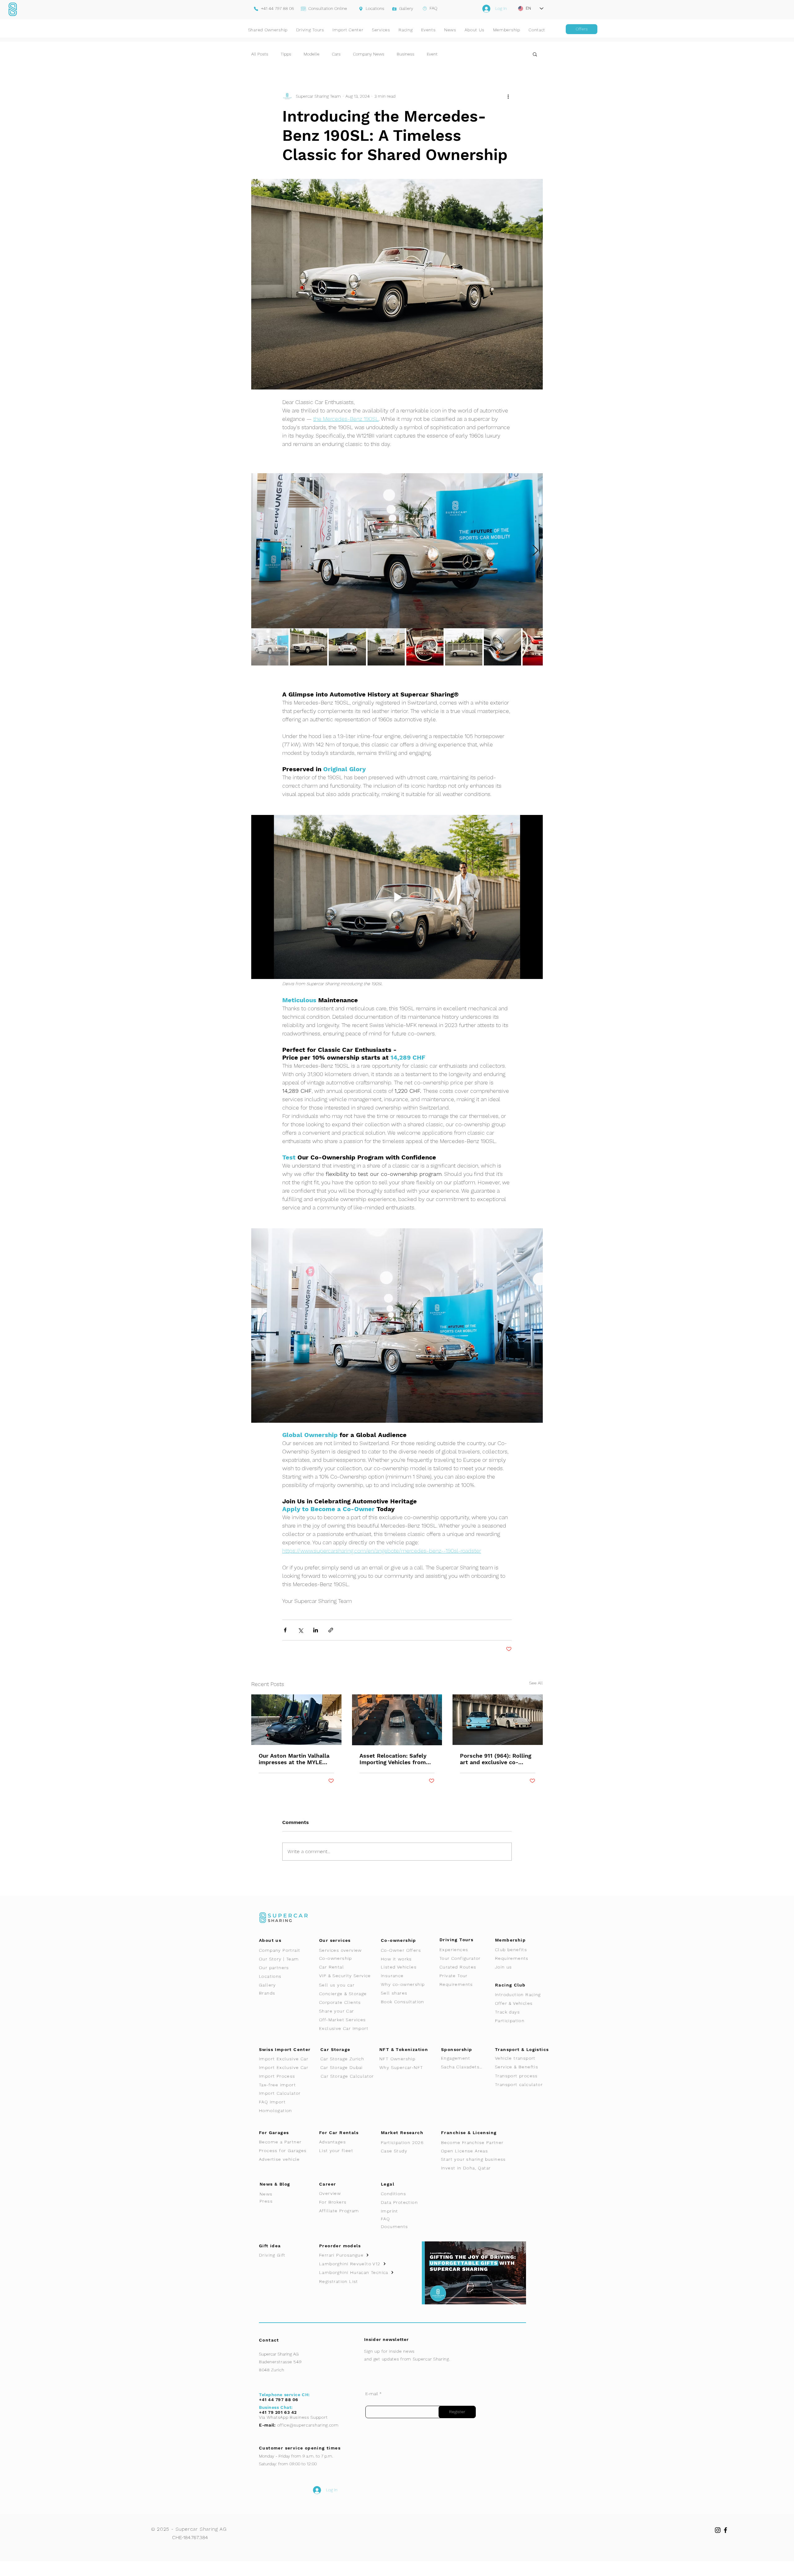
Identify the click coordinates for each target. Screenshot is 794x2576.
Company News (369, 54)
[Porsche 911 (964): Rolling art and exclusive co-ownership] (498, 1720)
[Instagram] (718, 2530)
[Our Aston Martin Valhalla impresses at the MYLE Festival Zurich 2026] (296, 1720)
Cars (336, 54)
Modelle (312, 54)
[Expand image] (397, 551)
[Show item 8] (541, 647)
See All (536, 1683)
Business (406, 54)
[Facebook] (725, 2530)
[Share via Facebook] (285, 1630)
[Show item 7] (502, 647)
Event (432, 54)
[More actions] (508, 96)
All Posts (260, 54)
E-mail (372, 2394)
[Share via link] (331, 1630)
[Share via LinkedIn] (316, 1630)
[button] (535, 54)
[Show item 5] (425, 647)
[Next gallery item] (535, 551)
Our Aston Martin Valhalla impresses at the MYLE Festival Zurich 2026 (294, 1759)
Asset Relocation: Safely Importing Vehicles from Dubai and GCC (393, 1759)
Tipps (286, 54)
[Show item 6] (464, 647)
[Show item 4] (386, 647)
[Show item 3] (347, 647)
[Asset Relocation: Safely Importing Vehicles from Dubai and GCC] (397, 1720)
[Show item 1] (270, 647)
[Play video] (397, 897)
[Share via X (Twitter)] (300, 1630)
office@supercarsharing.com (308, 2425)
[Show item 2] (309, 647)
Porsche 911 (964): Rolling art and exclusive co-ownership (496, 1759)
